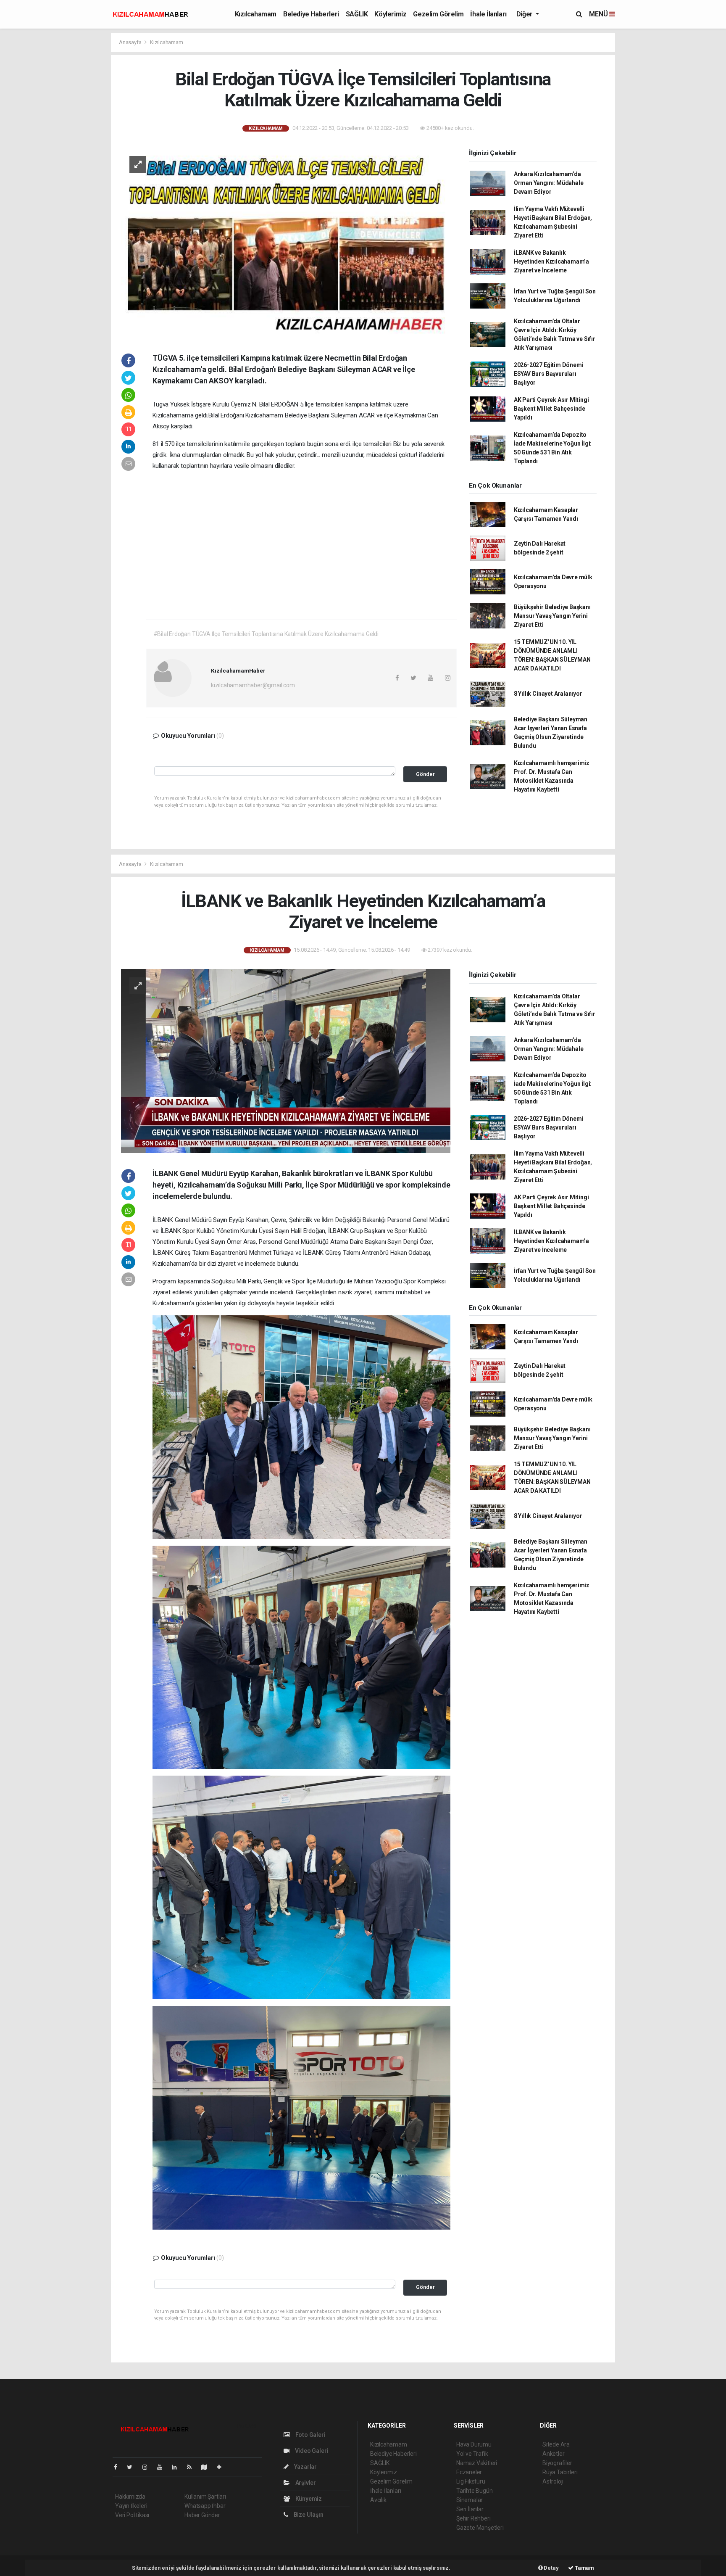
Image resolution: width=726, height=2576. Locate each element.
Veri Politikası (132, 2515)
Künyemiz (308, 2499)
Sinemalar (470, 2500)
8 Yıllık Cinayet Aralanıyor (548, 694)
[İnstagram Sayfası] (148, 2467)
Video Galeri (311, 2451)
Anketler (553, 2454)
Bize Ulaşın (308, 2515)
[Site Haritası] (208, 2467)
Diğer (525, 14)
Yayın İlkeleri (131, 2506)
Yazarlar (305, 2467)
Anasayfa (131, 42)
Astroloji (553, 2481)
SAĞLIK (357, 14)
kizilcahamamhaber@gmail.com (253, 685)
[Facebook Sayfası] (119, 2467)
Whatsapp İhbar (205, 2506)
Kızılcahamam (256, 14)
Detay (551, 2568)
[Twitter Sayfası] (133, 2467)
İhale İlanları (488, 14)
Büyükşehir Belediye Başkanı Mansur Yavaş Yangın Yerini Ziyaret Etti (552, 616)
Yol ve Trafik (472, 2454)
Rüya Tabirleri (560, 2472)
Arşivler (305, 2483)
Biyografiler (557, 2463)
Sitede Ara (556, 2444)
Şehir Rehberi (473, 2518)
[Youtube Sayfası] (163, 2467)
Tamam (584, 2568)
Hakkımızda (130, 2497)
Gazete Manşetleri (480, 2528)
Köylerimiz (390, 14)
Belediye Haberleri (311, 14)
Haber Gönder (202, 2515)
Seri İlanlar (470, 2509)
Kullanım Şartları (205, 2497)
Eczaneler (469, 2472)
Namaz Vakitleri (477, 2463)
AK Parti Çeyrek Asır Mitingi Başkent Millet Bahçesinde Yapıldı (551, 409)
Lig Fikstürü (471, 2481)
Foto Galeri (310, 2435)
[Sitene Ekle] (222, 2467)
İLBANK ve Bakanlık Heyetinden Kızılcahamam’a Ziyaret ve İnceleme (551, 261)
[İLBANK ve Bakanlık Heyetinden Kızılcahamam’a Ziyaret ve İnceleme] (286, 1061)
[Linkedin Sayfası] (178, 2467)
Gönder (425, 774)
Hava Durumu (474, 2444)
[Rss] (193, 2467)
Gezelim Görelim (438, 14)
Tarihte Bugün (475, 2491)
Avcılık (378, 2500)
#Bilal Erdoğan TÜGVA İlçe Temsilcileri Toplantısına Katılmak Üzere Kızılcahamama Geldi (266, 634)
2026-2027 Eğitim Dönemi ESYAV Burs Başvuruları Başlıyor (549, 374)
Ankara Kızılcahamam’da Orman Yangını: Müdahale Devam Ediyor (549, 183)
